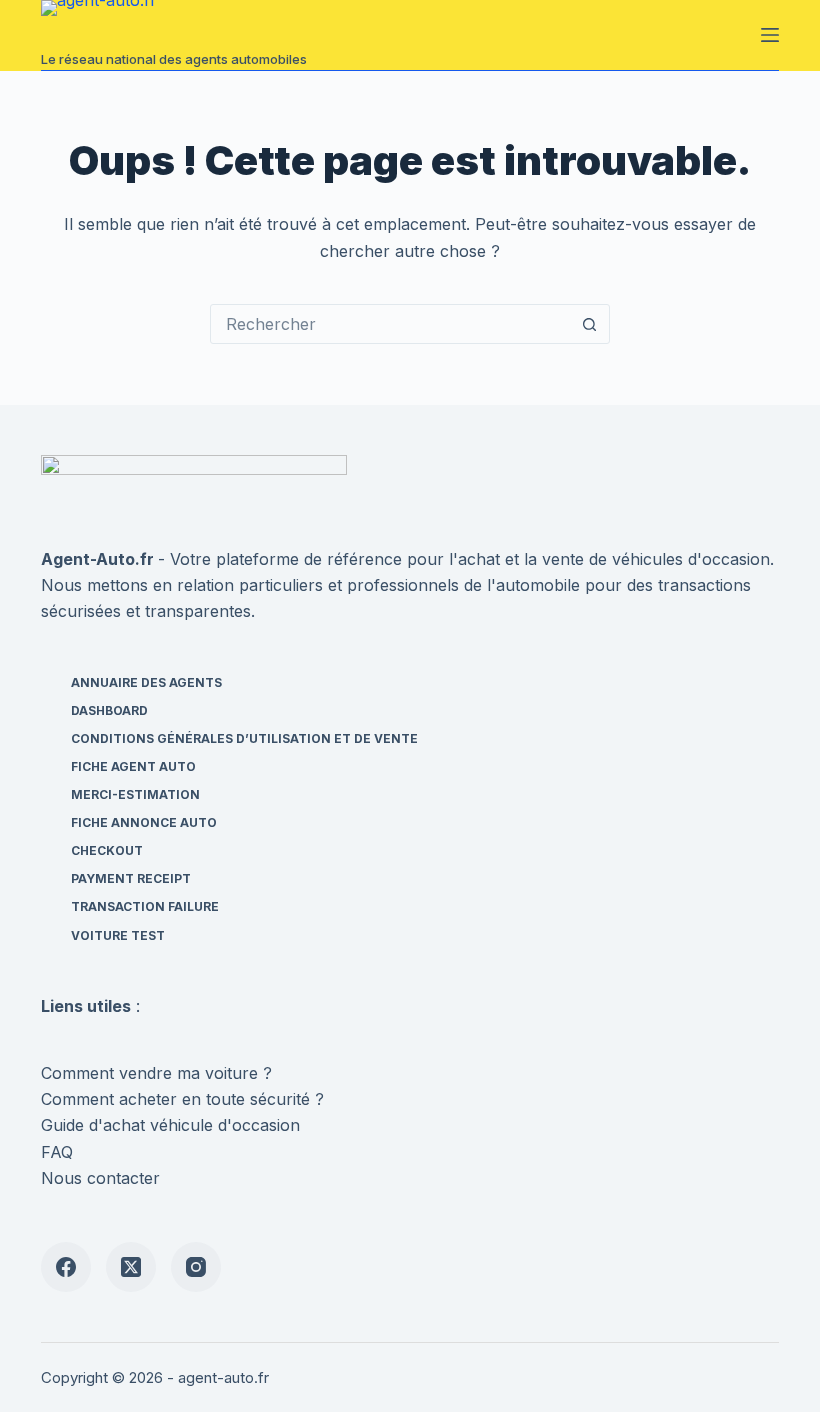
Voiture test (118, 935)
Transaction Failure (145, 906)
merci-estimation (135, 794)
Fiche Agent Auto (133, 766)
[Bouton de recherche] (589, 324)
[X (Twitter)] (131, 1267)
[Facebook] (66, 1267)
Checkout (107, 850)
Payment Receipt (131, 878)
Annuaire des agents (146, 682)
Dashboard (109, 710)
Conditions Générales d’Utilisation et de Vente (244, 738)
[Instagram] (196, 1267)
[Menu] (770, 35)
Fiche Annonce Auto (144, 822)
